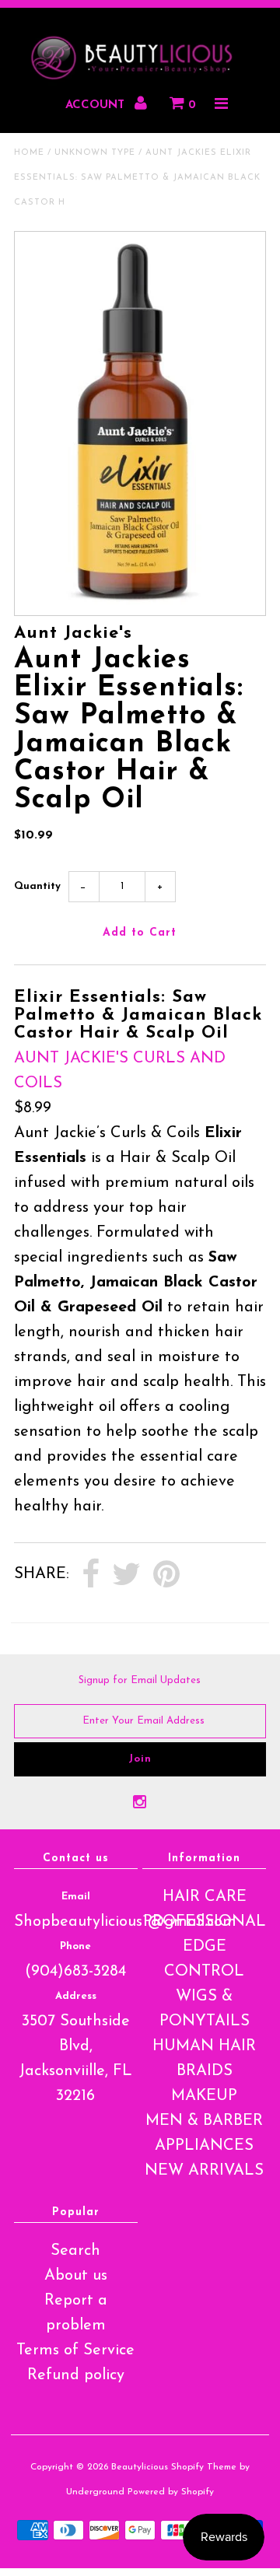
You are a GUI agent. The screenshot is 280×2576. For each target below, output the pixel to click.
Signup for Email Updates (140, 1680)
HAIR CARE (205, 1897)
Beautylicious (140, 2467)
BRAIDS (205, 2071)
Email (76, 1897)
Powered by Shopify (171, 2492)
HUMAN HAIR (204, 2046)
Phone (75, 1946)
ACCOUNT (97, 105)
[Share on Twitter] (126, 1575)
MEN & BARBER (204, 2121)
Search (75, 2251)
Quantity (37, 886)
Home (29, 153)
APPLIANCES (204, 2146)
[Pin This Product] (166, 1575)
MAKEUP (204, 2096)
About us (76, 2276)
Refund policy (76, 2375)
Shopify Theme (204, 2467)
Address (76, 1996)
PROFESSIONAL (205, 1922)
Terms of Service (75, 2350)
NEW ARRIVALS (204, 2171)
